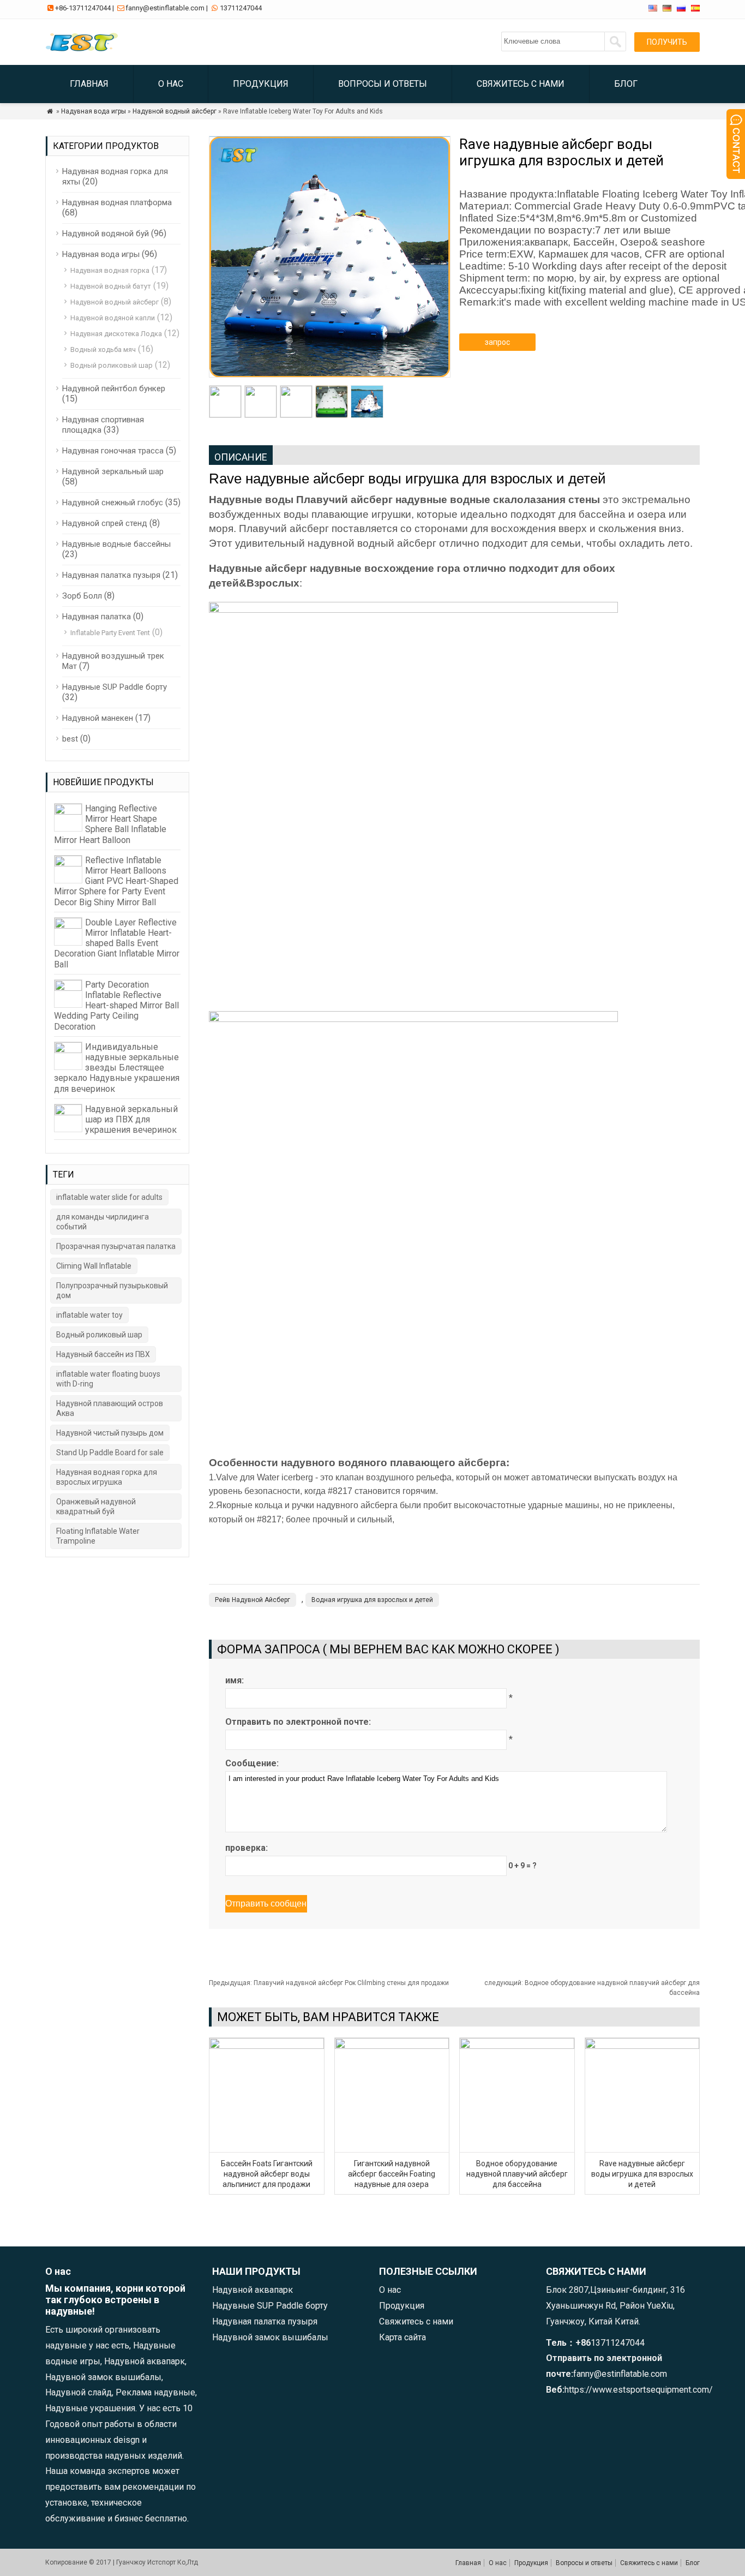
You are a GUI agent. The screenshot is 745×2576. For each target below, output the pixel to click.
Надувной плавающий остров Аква (110, 1408)
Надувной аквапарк (253, 2290)
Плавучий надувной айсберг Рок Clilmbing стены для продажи (329, 1983)
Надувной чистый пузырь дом (110, 1433)
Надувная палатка (97, 617)
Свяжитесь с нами (521, 84)
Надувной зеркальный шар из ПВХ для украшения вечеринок (131, 1119)
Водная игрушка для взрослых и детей (372, 1600)
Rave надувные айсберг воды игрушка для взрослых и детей (642, 2174)
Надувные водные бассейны (116, 544)
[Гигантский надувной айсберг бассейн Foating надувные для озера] (392, 2046)
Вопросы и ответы (383, 84)
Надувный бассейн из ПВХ (103, 1354)
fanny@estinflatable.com (165, 8)
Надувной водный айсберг (175, 111)
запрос (497, 342)
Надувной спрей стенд (105, 523)
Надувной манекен (98, 718)
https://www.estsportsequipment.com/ (639, 2390)
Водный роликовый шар (112, 365)
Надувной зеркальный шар (113, 471)
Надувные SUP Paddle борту (115, 687)
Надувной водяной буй (106, 234)
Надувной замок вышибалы (270, 2337)
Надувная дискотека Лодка (116, 334)
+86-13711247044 (83, 8)
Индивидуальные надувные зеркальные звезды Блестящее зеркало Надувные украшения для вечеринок (117, 1068)
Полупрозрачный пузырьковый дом (112, 1290)
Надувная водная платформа (117, 202)
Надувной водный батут (111, 286)
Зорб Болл (82, 596)
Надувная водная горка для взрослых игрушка (107, 1477)
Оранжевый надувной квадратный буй (96, 1507)
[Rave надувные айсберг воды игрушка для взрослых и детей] (642, 2046)
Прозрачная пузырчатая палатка (116, 1246)
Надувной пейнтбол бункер (114, 389)
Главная (89, 84)
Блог (626, 84)
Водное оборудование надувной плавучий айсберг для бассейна (517, 2174)
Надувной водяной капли (113, 318)
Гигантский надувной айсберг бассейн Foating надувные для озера (392, 2174)
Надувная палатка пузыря (111, 575)
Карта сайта (402, 2337)
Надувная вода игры (94, 111)
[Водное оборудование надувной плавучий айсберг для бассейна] (517, 2046)
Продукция (261, 84)
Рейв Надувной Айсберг (253, 1600)
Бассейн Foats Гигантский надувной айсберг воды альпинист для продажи (267, 2174)
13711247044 (241, 8)
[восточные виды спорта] (84, 52)
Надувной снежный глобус (113, 503)
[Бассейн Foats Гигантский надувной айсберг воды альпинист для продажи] (267, 2046)
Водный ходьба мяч (103, 349)
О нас (171, 84)
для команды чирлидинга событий (103, 1222)
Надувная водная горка (110, 270)
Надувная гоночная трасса (113, 451)
